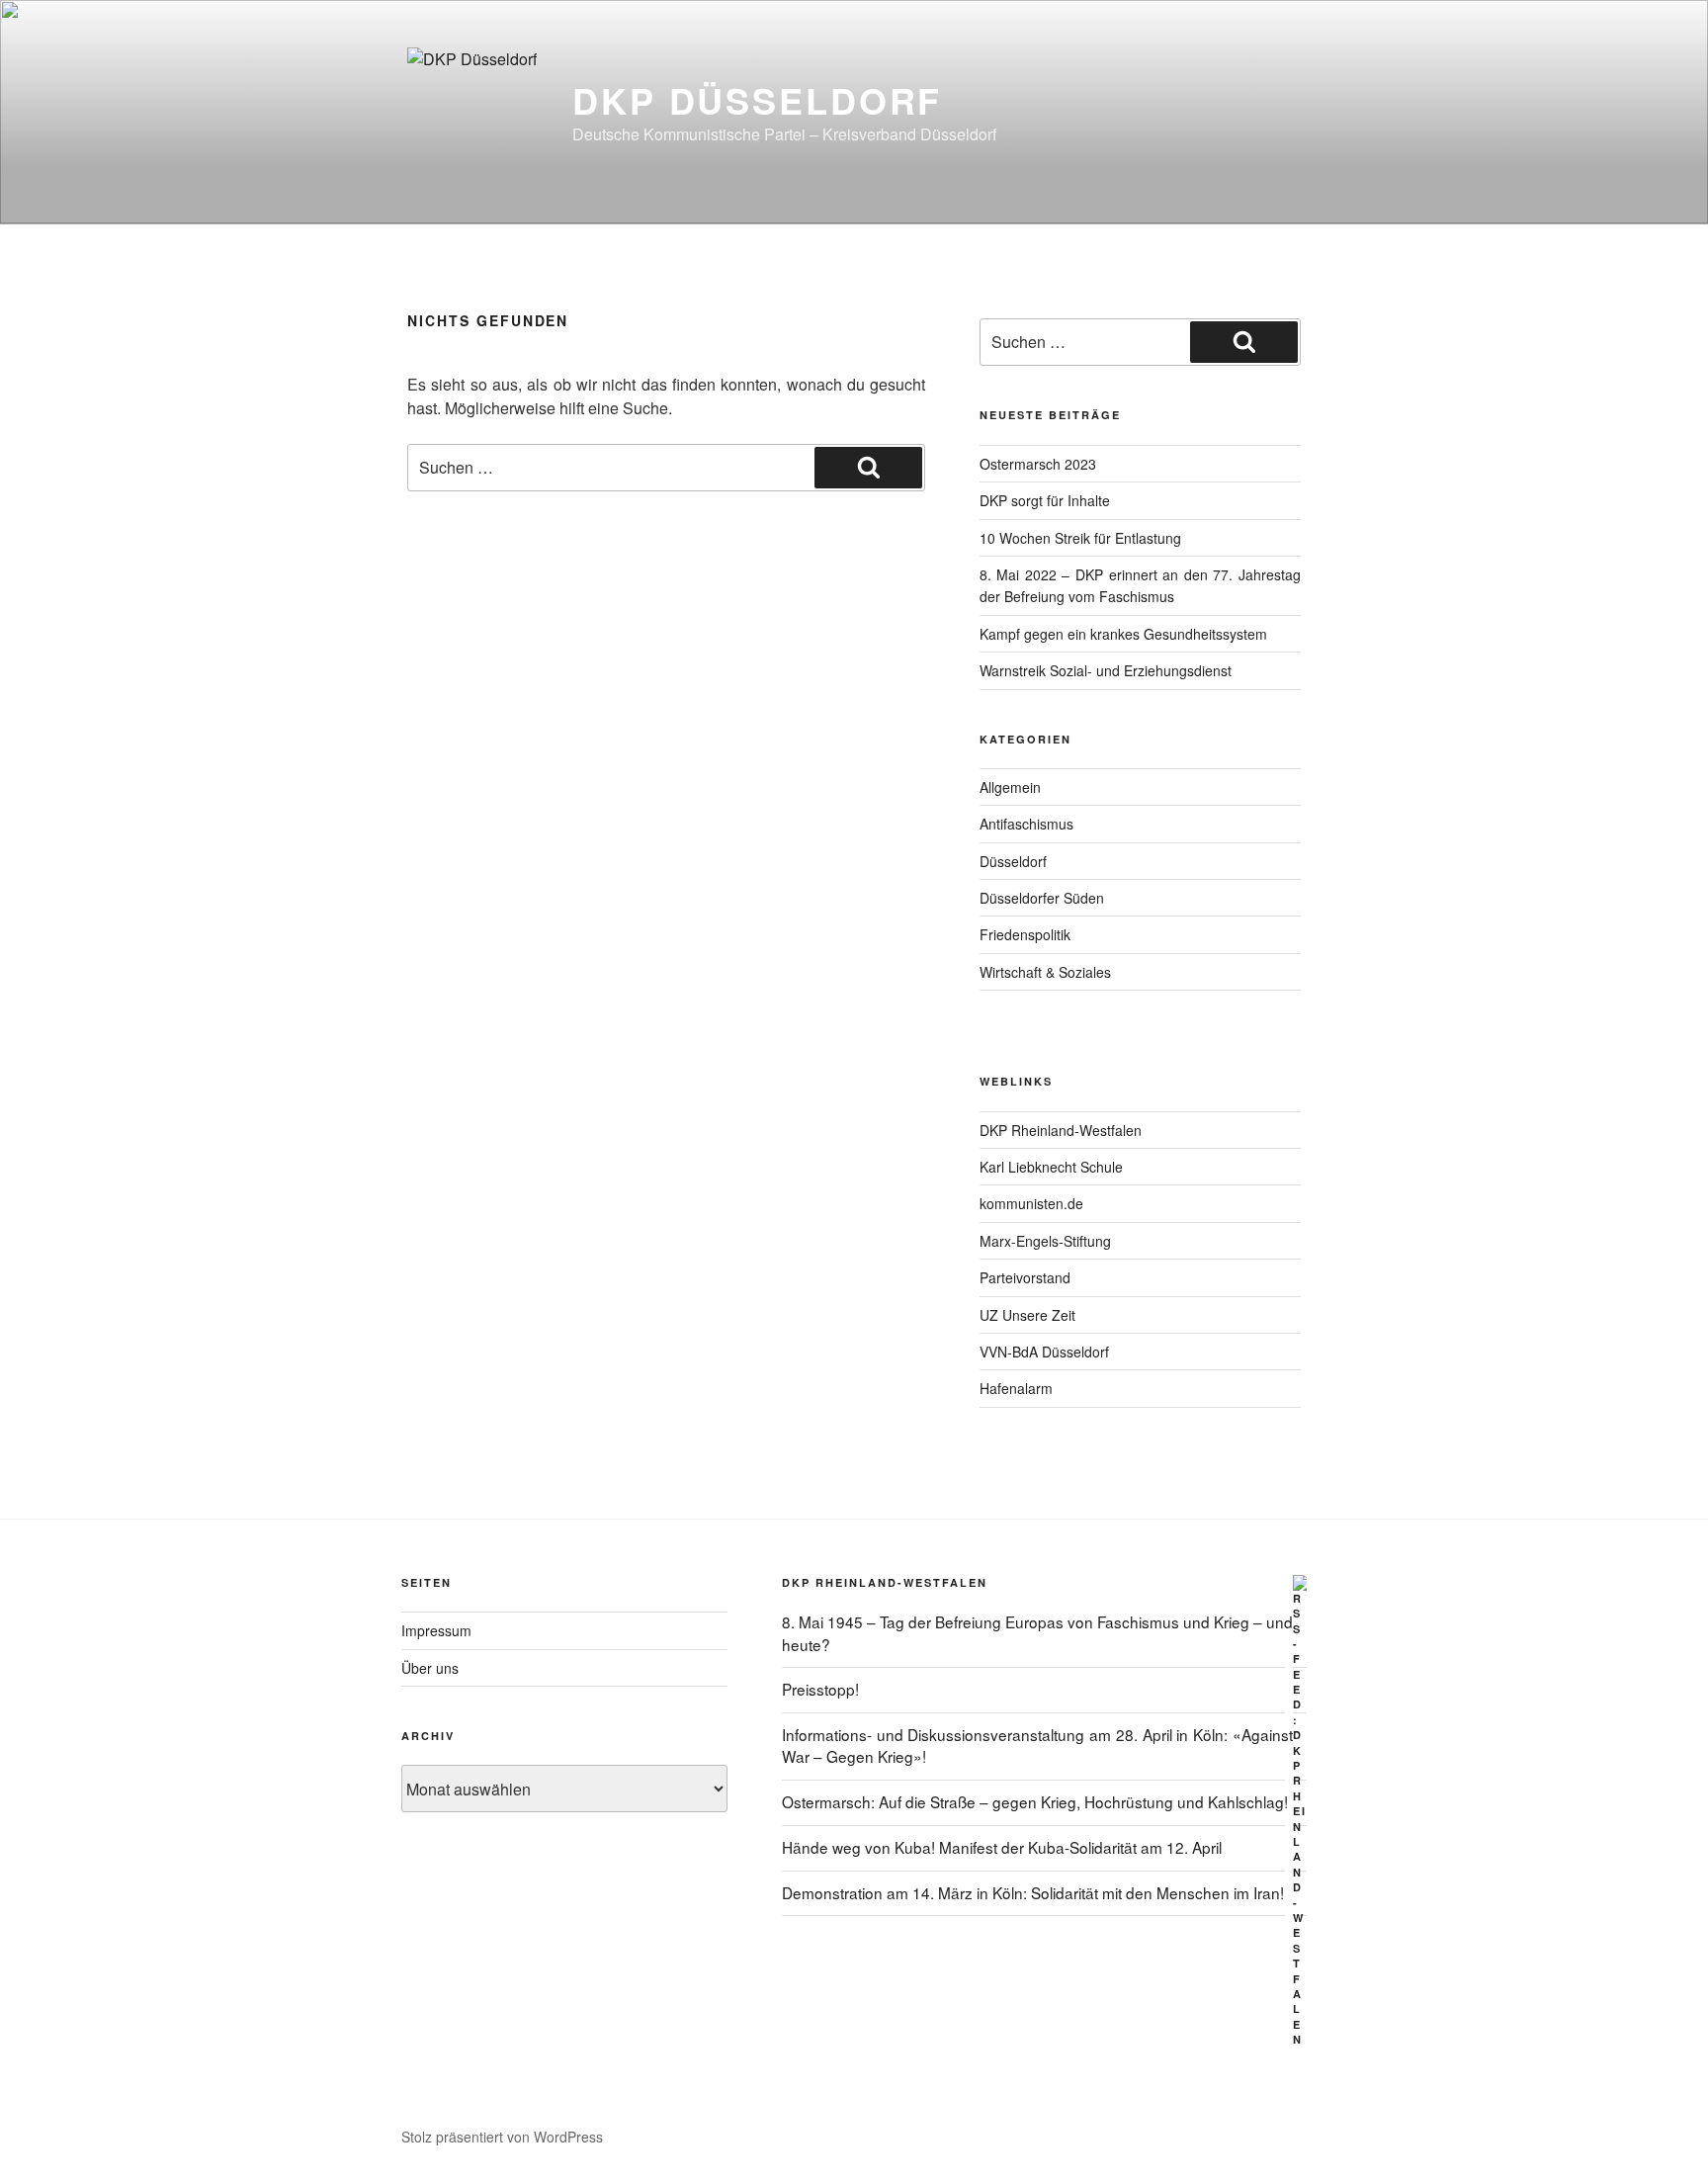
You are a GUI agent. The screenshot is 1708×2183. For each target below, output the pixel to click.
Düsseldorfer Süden (1042, 898)
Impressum (436, 1630)
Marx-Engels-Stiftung (1045, 1241)
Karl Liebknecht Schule (1051, 1167)
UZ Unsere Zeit (1027, 1315)
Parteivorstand (1025, 1277)
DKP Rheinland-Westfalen (1061, 1130)
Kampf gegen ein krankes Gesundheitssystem (1123, 634)
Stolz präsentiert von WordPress (502, 2137)
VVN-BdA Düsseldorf (1044, 1352)
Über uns (430, 1668)
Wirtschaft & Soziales (1045, 972)
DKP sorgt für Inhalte (1045, 500)
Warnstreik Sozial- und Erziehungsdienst (1106, 670)
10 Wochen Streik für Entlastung (1080, 538)
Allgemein (1010, 787)
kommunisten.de (1031, 1203)
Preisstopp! (820, 1689)
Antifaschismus (1026, 824)
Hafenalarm (1016, 1388)
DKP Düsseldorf (757, 100)
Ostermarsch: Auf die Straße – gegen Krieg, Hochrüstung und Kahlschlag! (1035, 1801)
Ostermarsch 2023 (1038, 464)
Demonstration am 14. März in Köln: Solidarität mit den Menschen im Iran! (1033, 1892)
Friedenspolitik (1025, 934)
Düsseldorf (1013, 861)
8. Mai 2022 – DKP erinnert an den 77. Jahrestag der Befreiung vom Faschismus (1140, 585)
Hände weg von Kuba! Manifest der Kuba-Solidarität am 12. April (1002, 1847)
